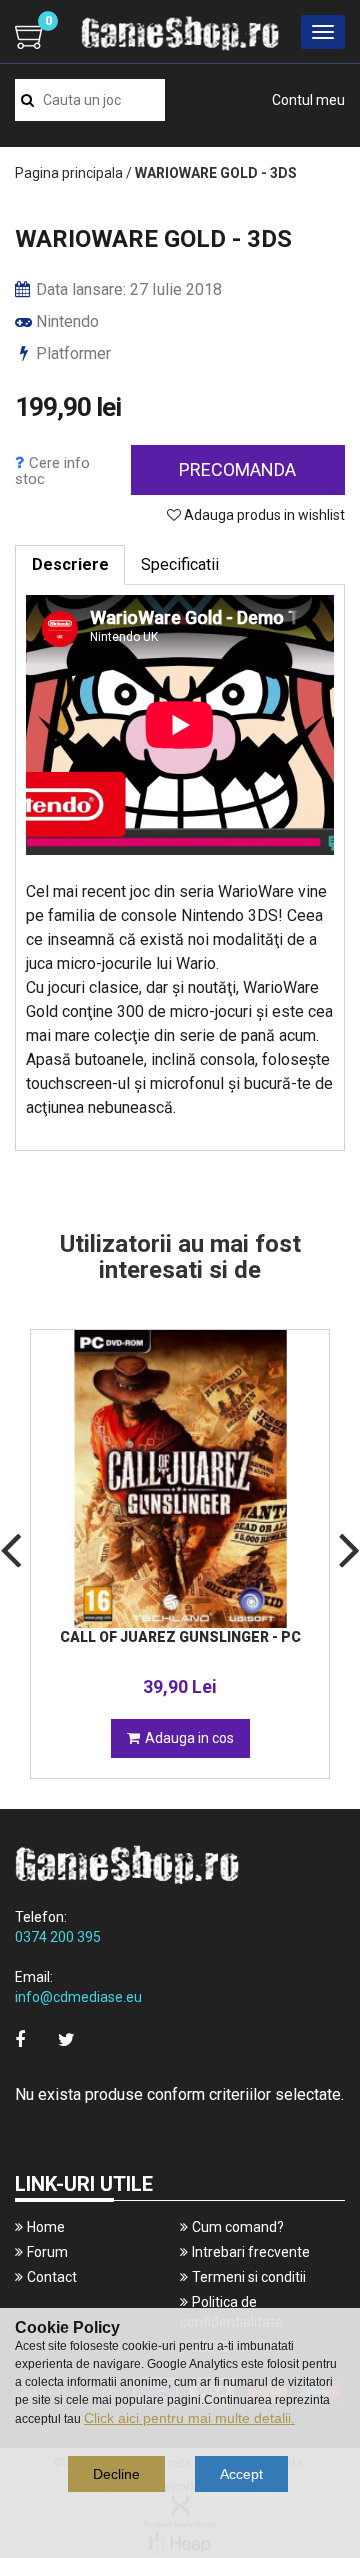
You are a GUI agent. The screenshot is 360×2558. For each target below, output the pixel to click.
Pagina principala (69, 173)
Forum (47, 2252)
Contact (52, 2277)
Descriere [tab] (70, 564)
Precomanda (237, 469)
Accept (241, 2474)
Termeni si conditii (249, 2277)
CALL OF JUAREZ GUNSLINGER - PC (180, 1637)
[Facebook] (20, 2039)
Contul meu (308, 100)
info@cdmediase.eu (78, 1997)
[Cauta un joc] (27, 100)
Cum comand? (238, 2227)
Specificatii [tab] (180, 564)
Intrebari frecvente (251, 2252)
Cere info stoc (52, 471)
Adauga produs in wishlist (263, 515)
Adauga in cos (189, 1738)
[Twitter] (66, 2039)
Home (46, 2227)
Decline (116, 2474)
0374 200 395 (58, 1937)
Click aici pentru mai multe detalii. (189, 2418)
